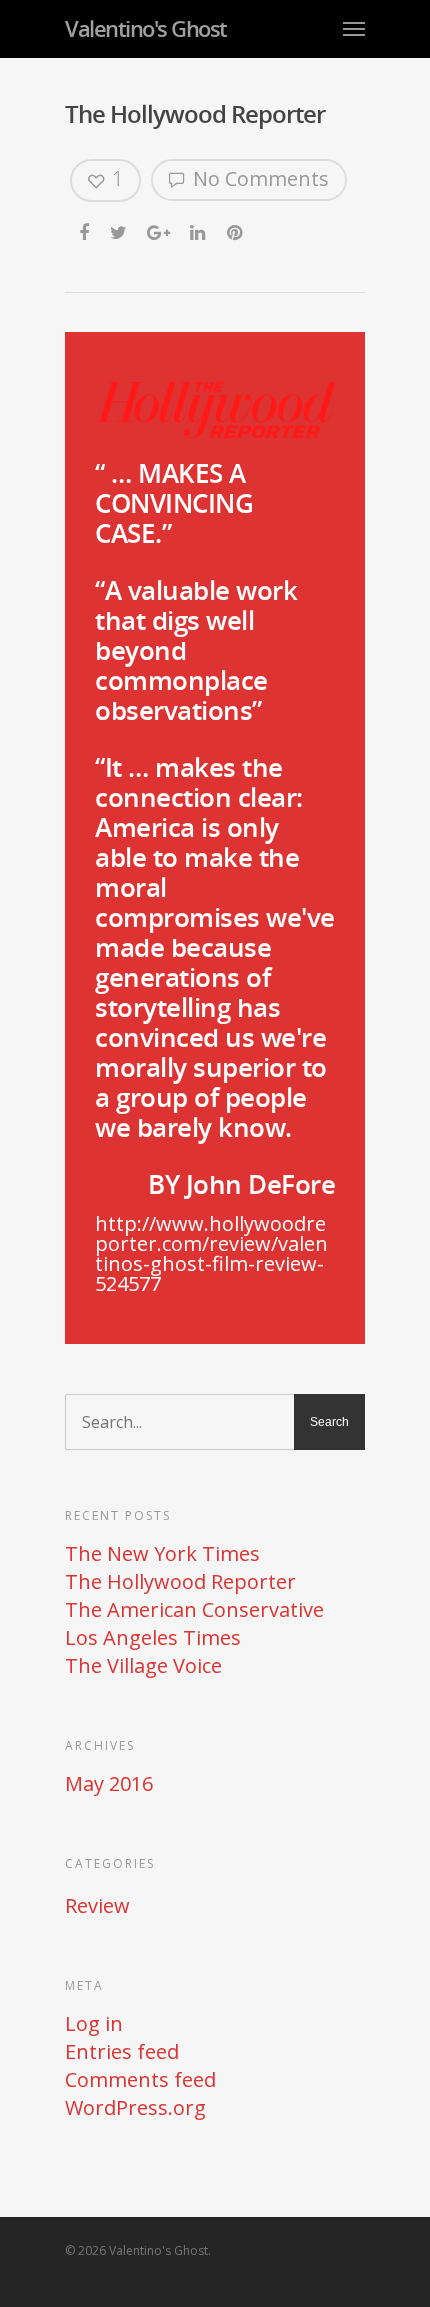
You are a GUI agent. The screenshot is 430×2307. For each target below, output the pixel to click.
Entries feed (122, 2052)
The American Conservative (194, 1610)
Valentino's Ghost (146, 28)
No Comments (258, 178)
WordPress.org (135, 2108)
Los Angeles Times (153, 1638)
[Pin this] (236, 232)
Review (97, 1906)
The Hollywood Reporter (180, 1582)
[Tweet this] (119, 232)
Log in (94, 2024)
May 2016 (109, 1784)
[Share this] (85, 232)
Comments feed (140, 2080)
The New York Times (162, 1554)
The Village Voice (143, 1666)
